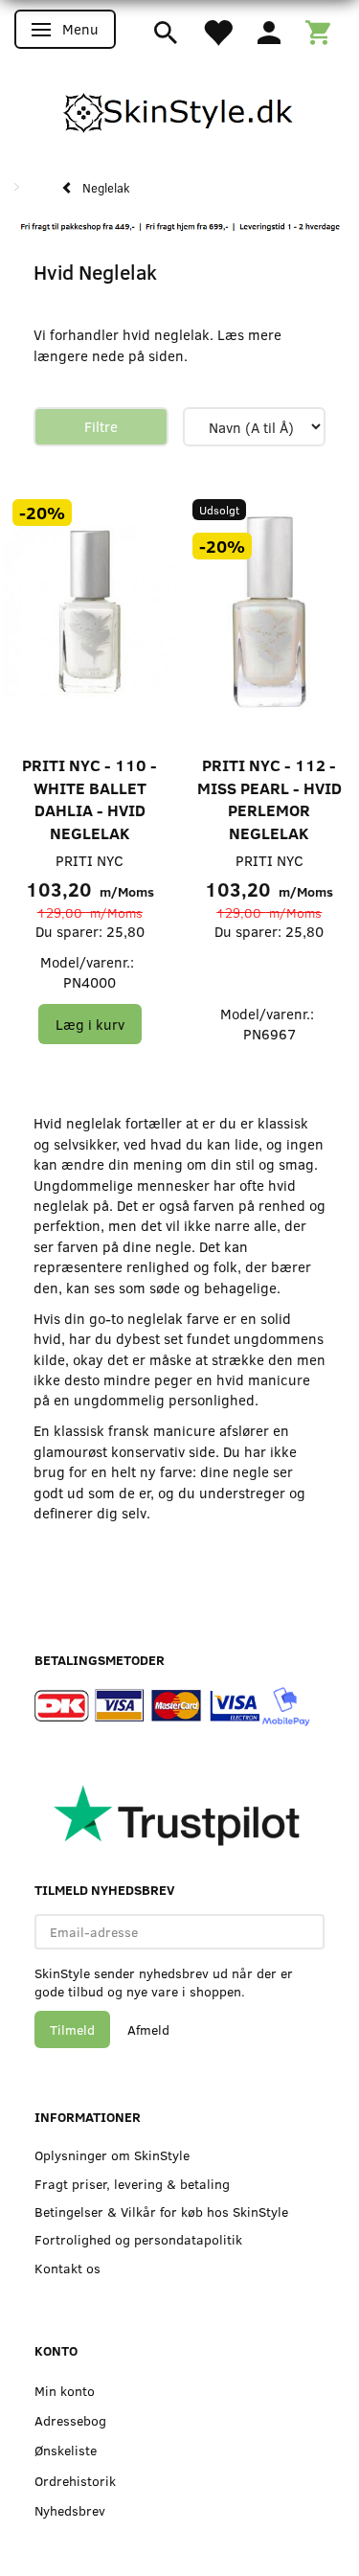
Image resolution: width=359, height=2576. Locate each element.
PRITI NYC (90, 860)
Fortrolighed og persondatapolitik (138, 2239)
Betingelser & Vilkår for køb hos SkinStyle (161, 2211)
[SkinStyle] (180, 109)
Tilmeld (72, 2029)
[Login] (269, 31)
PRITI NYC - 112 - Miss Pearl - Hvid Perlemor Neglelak (269, 799)
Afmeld (148, 2029)
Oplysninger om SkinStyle (112, 2155)
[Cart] (318, 31)
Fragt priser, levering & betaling (132, 2184)
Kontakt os (67, 2268)
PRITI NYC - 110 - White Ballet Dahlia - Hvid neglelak (90, 799)
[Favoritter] (217, 31)
